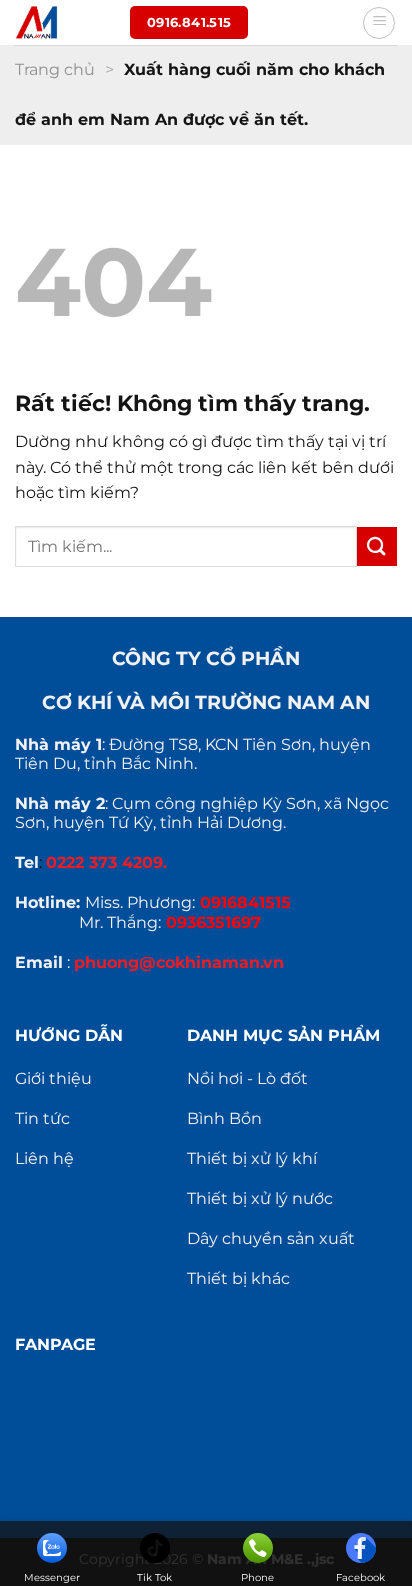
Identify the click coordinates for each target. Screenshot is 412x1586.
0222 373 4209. (106, 862)
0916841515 (245, 902)
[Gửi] (377, 546)
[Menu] (379, 23)
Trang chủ (55, 69)
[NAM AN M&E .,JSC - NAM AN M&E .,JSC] (65, 22)
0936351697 (213, 922)
